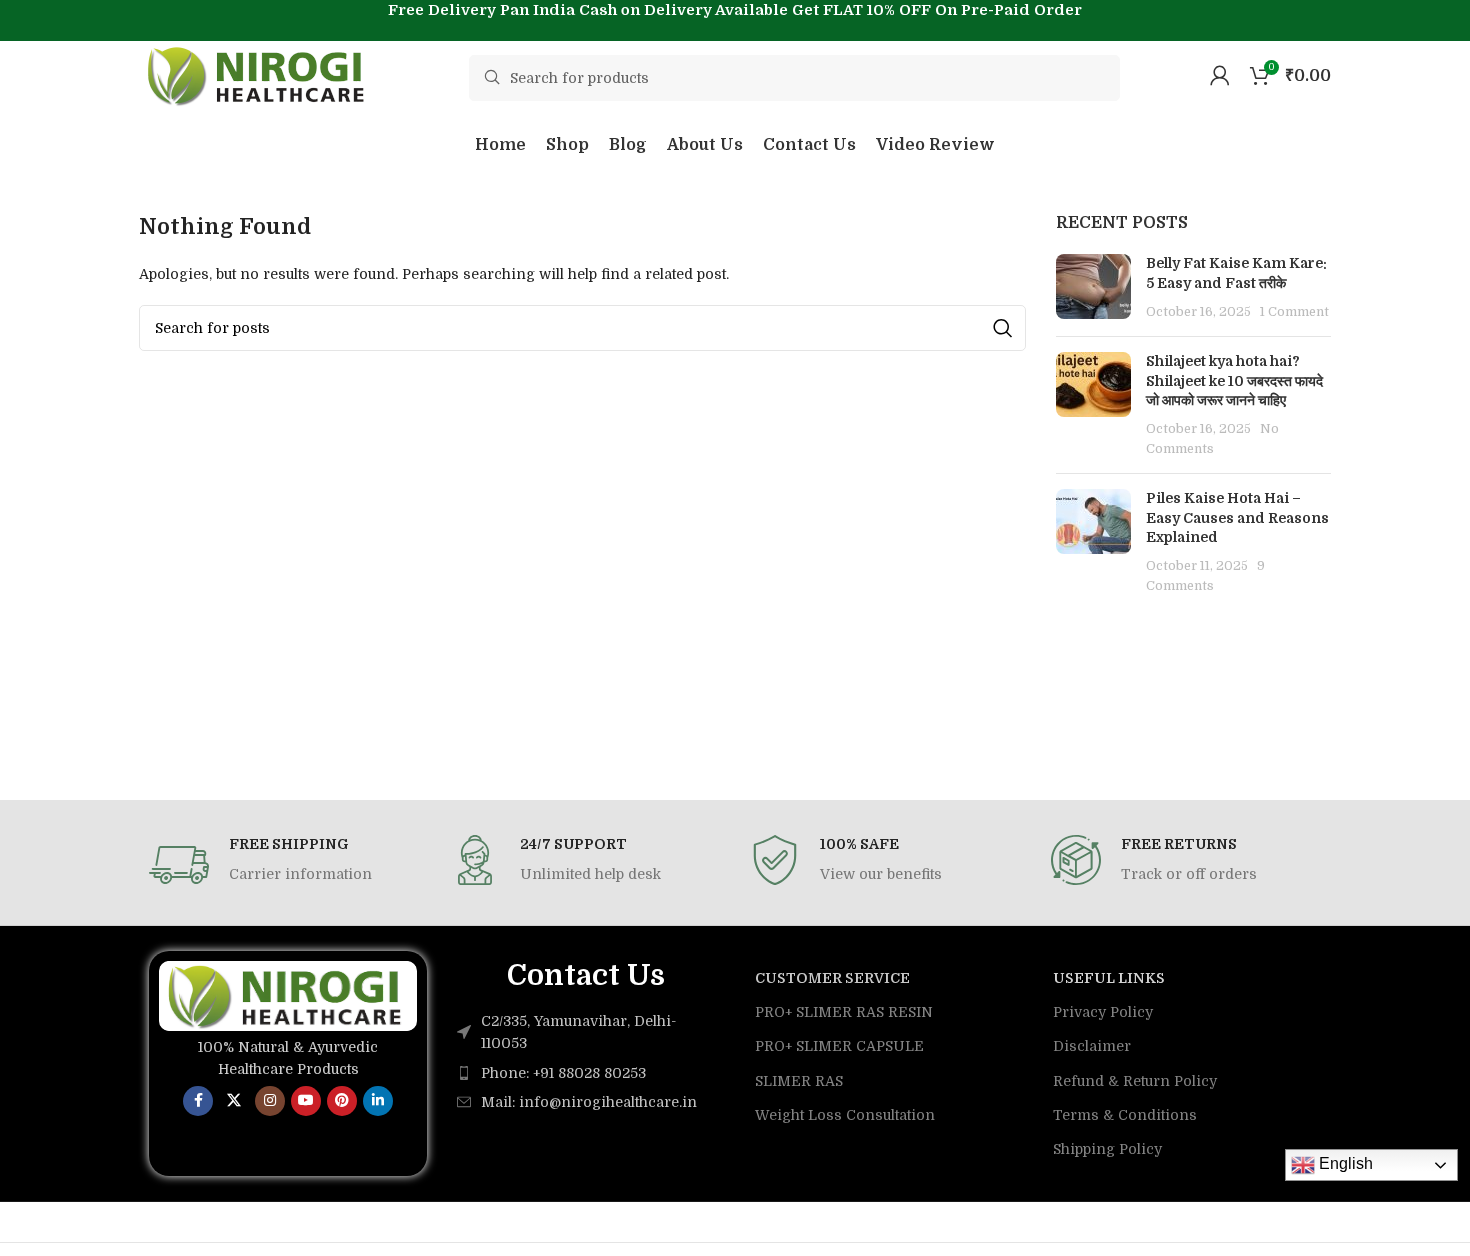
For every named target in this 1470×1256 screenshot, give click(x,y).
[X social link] (234, 1101)
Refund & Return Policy (1135, 1081)
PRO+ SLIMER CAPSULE (839, 1046)
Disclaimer (1092, 1046)
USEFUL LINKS (1109, 978)
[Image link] (288, 995)
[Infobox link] (284, 865)
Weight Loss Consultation (845, 1115)
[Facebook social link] (198, 1101)
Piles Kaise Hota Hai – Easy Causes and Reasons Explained (1237, 517)
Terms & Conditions (1125, 1115)
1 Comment (1294, 312)
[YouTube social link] (306, 1101)
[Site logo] (259, 74)
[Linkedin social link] (378, 1101)
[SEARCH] (1003, 328)
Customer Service (832, 978)
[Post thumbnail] (1093, 287)
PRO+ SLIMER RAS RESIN (844, 1012)
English (1344, 1163)
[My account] (1220, 75)
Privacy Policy (1103, 1012)
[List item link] (586, 1073)
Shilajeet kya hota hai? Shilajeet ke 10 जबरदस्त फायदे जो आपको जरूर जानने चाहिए (1234, 380)
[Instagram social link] (270, 1101)
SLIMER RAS (799, 1081)
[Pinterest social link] (342, 1101)
